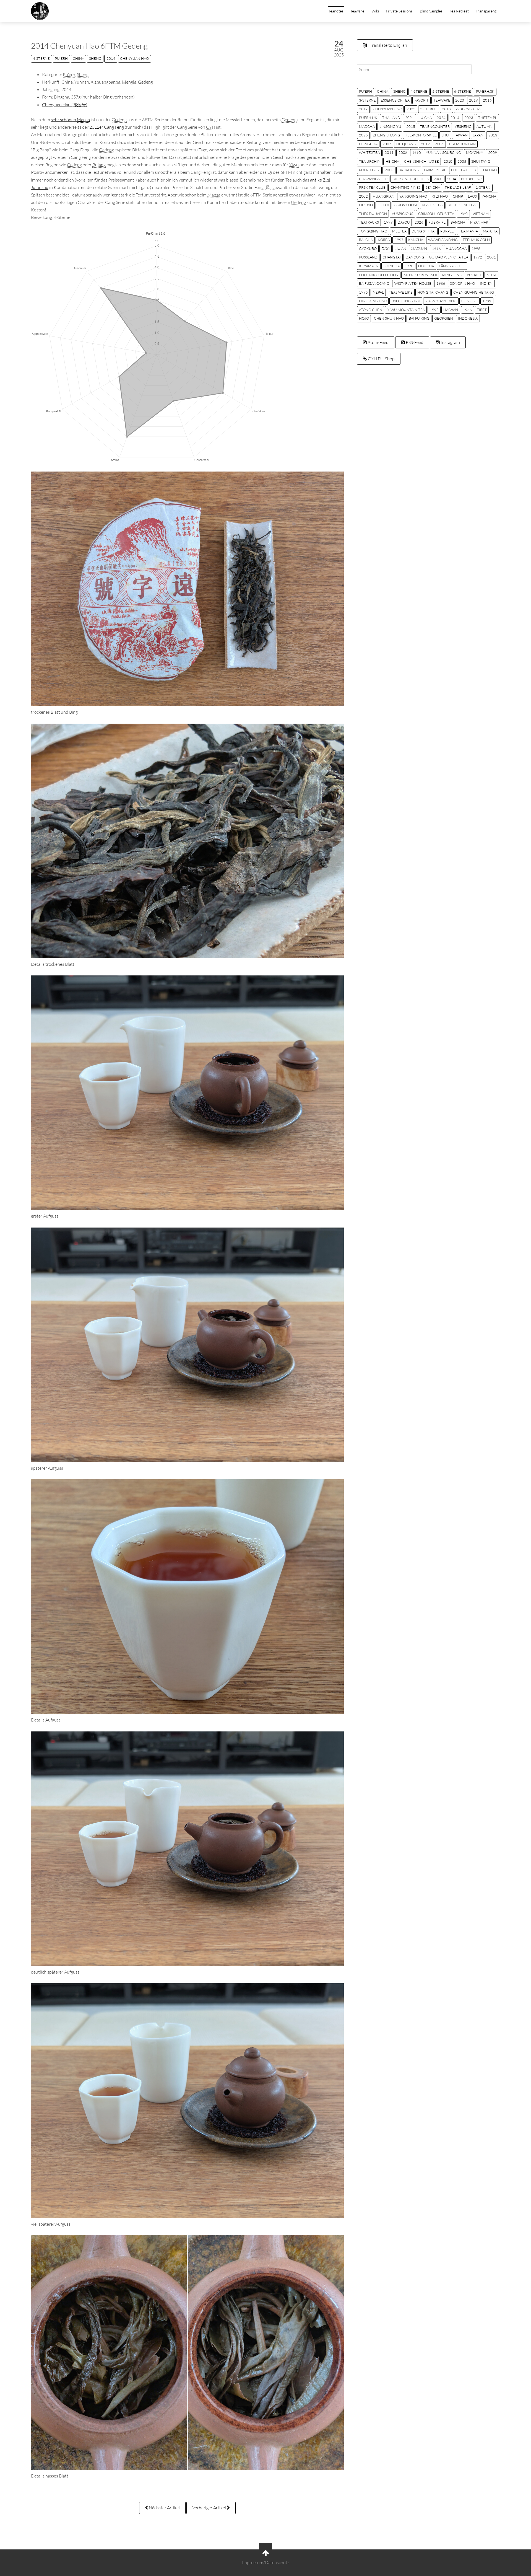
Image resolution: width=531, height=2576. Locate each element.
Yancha (489, 196)
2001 (491, 257)
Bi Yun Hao (471, 179)
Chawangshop (373, 179)
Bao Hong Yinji (406, 301)
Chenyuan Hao (134, 58)
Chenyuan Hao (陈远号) (65, 105)
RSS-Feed (414, 342)
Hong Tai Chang (433, 292)
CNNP (458, 196)
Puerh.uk (368, 118)
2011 (389, 152)
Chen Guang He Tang (474, 292)
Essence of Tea (395, 100)
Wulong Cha (468, 109)
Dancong (415, 257)
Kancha (416, 240)
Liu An (400, 248)
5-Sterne (441, 91)
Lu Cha (425, 118)
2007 (387, 144)
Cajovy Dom (405, 205)
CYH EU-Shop (381, 359)
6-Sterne (463, 91)
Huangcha (456, 248)
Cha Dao (489, 170)
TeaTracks (369, 222)
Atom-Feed (378, 342)
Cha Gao (469, 301)
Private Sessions (399, 11)
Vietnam (481, 214)
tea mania (468, 231)
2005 (462, 161)
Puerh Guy (369, 170)
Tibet (482, 310)
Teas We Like (401, 292)
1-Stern (483, 187)
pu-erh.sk (485, 91)
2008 (403, 152)
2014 (111, 58)
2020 (460, 100)
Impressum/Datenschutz (266, 2562)
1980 (463, 214)
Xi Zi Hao (440, 196)
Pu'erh (61, 58)
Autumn (485, 126)
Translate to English (388, 45)
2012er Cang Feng (107, 127)
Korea (384, 240)
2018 (446, 109)
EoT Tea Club (463, 170)
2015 (411, 126)
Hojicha (426, 266)
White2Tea (369, 152)
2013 (493, 135)
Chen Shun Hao (389, 318)
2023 (469, 118)
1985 (487, 301)
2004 (452, 179)
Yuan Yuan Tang (441, 301)
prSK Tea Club (372, 187)
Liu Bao (366, 205)
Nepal (378, 292)
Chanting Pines (406, 187)
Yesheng (463, 126)
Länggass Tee (452, 266)
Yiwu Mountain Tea (406, 310)
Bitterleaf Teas (462, 205)
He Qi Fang (406, 144)
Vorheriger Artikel (209, 2508)
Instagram (450, 342)
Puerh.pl (437, 222)
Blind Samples (431, 11)
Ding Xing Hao (373, 301)
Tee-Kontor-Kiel (421, 135)
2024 (441, 118)
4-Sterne (41, 58)
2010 (448, 161)
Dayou (404, 222)
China (78, 58)
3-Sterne (367, 100)
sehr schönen (70, 120)
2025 (363, 135)
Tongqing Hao (373, 231)
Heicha (392, 161)
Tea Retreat (459, 11)
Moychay (475, 152)
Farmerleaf (435, 170)
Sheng (95, 58)
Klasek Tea (432, 205)
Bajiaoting (409, 170)
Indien (486, 283)
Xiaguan (419, 248)
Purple (447, 231)
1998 (436, 248)
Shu (445, 135)
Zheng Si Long (386, 135)
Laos (472, 196)
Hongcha (368, 144)
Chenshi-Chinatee (421, 161)
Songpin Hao (462, 283)
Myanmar (479, 222)
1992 (478, 257)
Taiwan (461, 135)
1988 (467, 310)
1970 (409, 266)
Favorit (422, 100)
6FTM (491, 275)
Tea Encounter (435, 126)
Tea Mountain (462, 144)
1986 (441, 283)
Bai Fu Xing (419, 318)
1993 (434, 310)
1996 (476, 248)
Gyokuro (368, 248)
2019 (473, 100)
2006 (439, 144)
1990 (417, 152)
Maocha (367, 126)
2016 (487, 100)
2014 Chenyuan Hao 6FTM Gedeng (89, 46)
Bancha (458, 222)
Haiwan (451, 310)
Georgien (444, 318)
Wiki (375, 11)
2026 (419, 222)
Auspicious (403, 214)
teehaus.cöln (476, 240)
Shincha (392, 266)
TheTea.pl (488, 118)
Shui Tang (481, 161)
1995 (363, 292)
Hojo (364, 318)
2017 (363, 109)
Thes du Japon (373, 214)
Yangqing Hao (413, 196)
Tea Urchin (370, 161)
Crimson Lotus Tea (436, 214)
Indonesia (468, 318)
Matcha (490, 231)
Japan (478, 135)
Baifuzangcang (374, 283)
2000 (438, 179)
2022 (411, 109)
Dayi (386, 248)
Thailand (391, 118)
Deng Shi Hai (424, 231)
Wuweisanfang (443, 240)
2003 (389, 170)
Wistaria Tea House (413, 283)
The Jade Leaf (458, 187)
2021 (410, 118)
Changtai (392, 257)
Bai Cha (366, 240)
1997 (399, 240)
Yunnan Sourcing (443, 152)
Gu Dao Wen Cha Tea (449, 257)
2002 (363, 196)
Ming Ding (452, 275)
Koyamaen (369, 266)
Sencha (433, 187)
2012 (425, 144)
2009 (493, 152)
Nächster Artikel (164, 2508)
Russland (368, 257)
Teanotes (336, 11)
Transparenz (486, 11)
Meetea (399, 231)
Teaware (357, 11)
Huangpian (384, 196)
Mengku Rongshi (420, 275)
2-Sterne (429, 109)
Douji (383, 205)
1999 (388, 222)
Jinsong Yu (391, 126)
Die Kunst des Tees (411, 179)
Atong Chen (371, 310)
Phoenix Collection (379, 275)
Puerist (474, 275)
